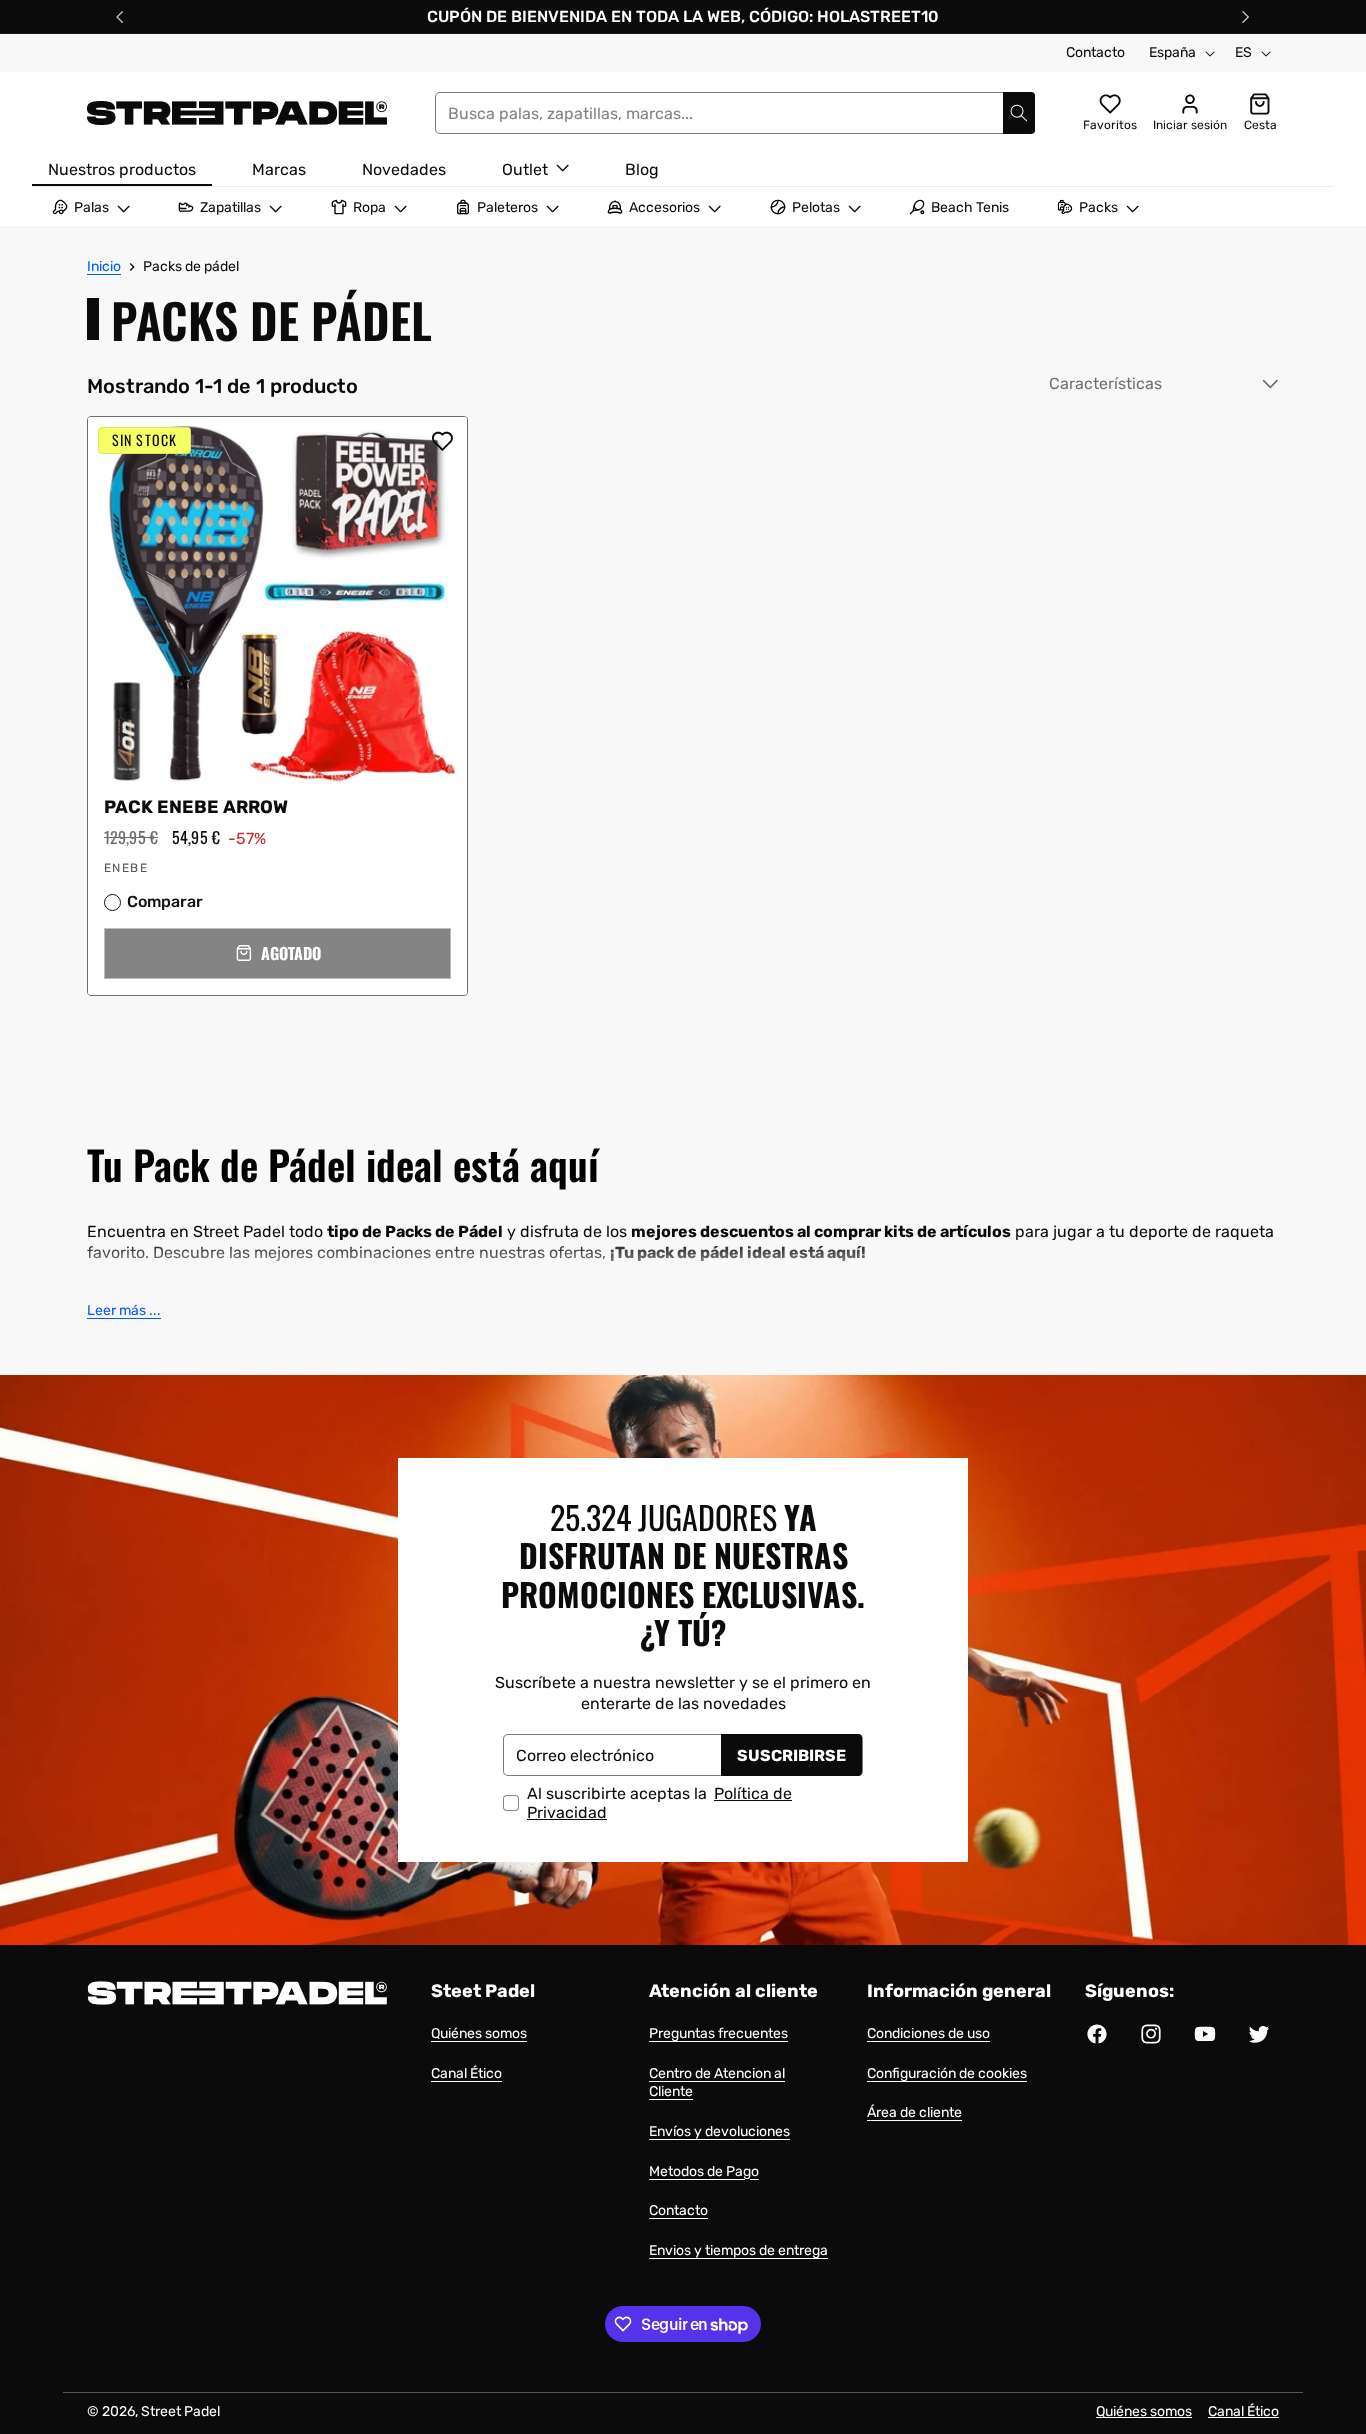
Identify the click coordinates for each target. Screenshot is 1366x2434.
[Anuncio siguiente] (1246, 17)
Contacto (1095, 52)
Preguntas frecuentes (718, 2033)
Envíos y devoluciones (719, 2131)
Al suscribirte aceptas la (659, 1803)
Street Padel (180, 2411)
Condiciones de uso (928, 2033)
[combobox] (735, 113)
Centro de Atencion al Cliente (717, 2083)
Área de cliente (914, 2112)
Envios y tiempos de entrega (738, 2250)
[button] (277, 953)
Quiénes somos (479, 2033)
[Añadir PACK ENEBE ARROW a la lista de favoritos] (442, 441)
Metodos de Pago (704, 2171)
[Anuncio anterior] (120, 17)
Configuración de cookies (947, 2073)
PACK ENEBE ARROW (196, 807)
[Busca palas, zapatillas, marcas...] (1019, 113)
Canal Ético (466, 2073)
